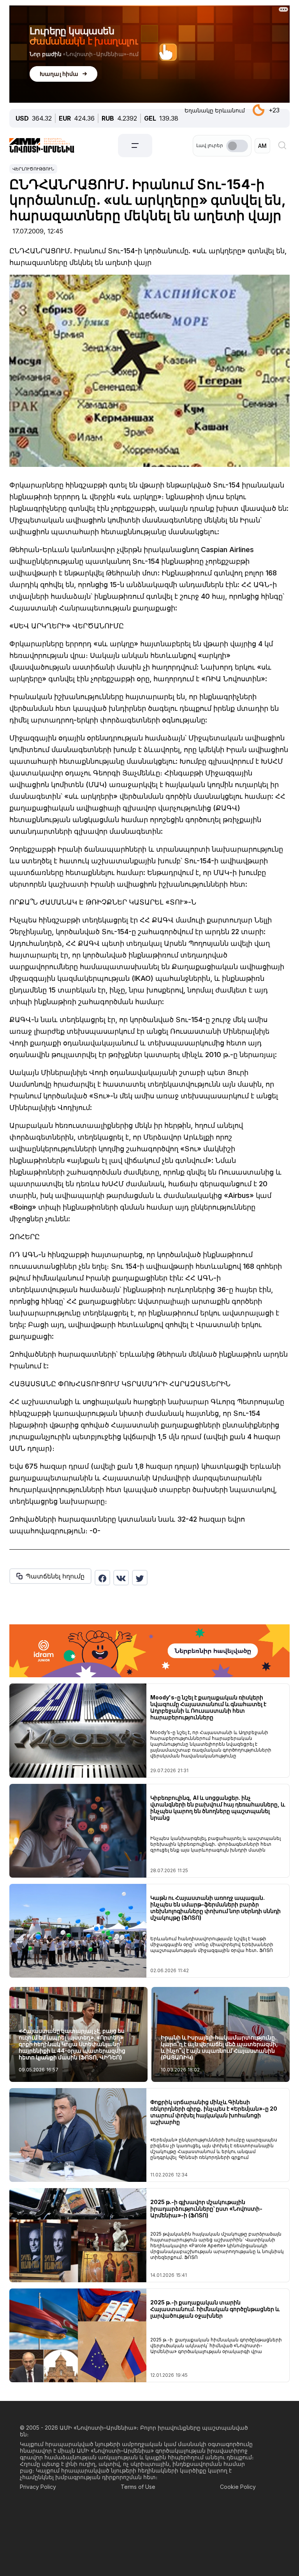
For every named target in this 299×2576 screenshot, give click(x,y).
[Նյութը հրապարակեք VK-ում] (121, 1578)
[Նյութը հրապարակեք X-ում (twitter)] (140, 1578)
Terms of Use (138, 2487)
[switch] (237, 146)
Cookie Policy (238, 2487)
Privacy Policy (38, 2487)
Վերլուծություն (33, 169)
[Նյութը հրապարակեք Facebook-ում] (102, 1578)
